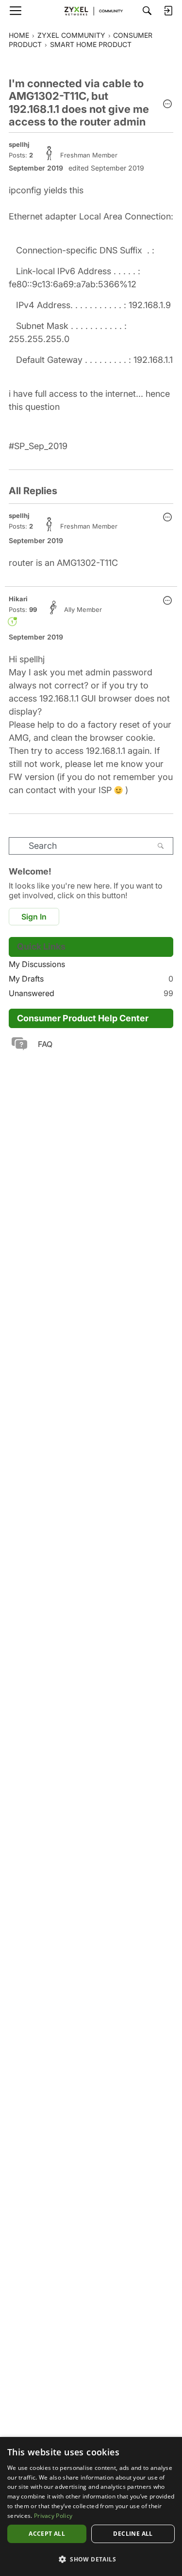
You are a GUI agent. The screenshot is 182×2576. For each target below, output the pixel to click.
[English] (91, 11)
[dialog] (91, 2506)
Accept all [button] (47, 2534)
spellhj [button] (19, 144)
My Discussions (37, 964)
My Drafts (91, 979)
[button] (167, 105)
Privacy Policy (53, 2516)
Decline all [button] (133, 2534)
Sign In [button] (34, 917)
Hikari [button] (18, 599)
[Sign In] (168, 11)
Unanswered (91, 993)
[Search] (147, 11)
